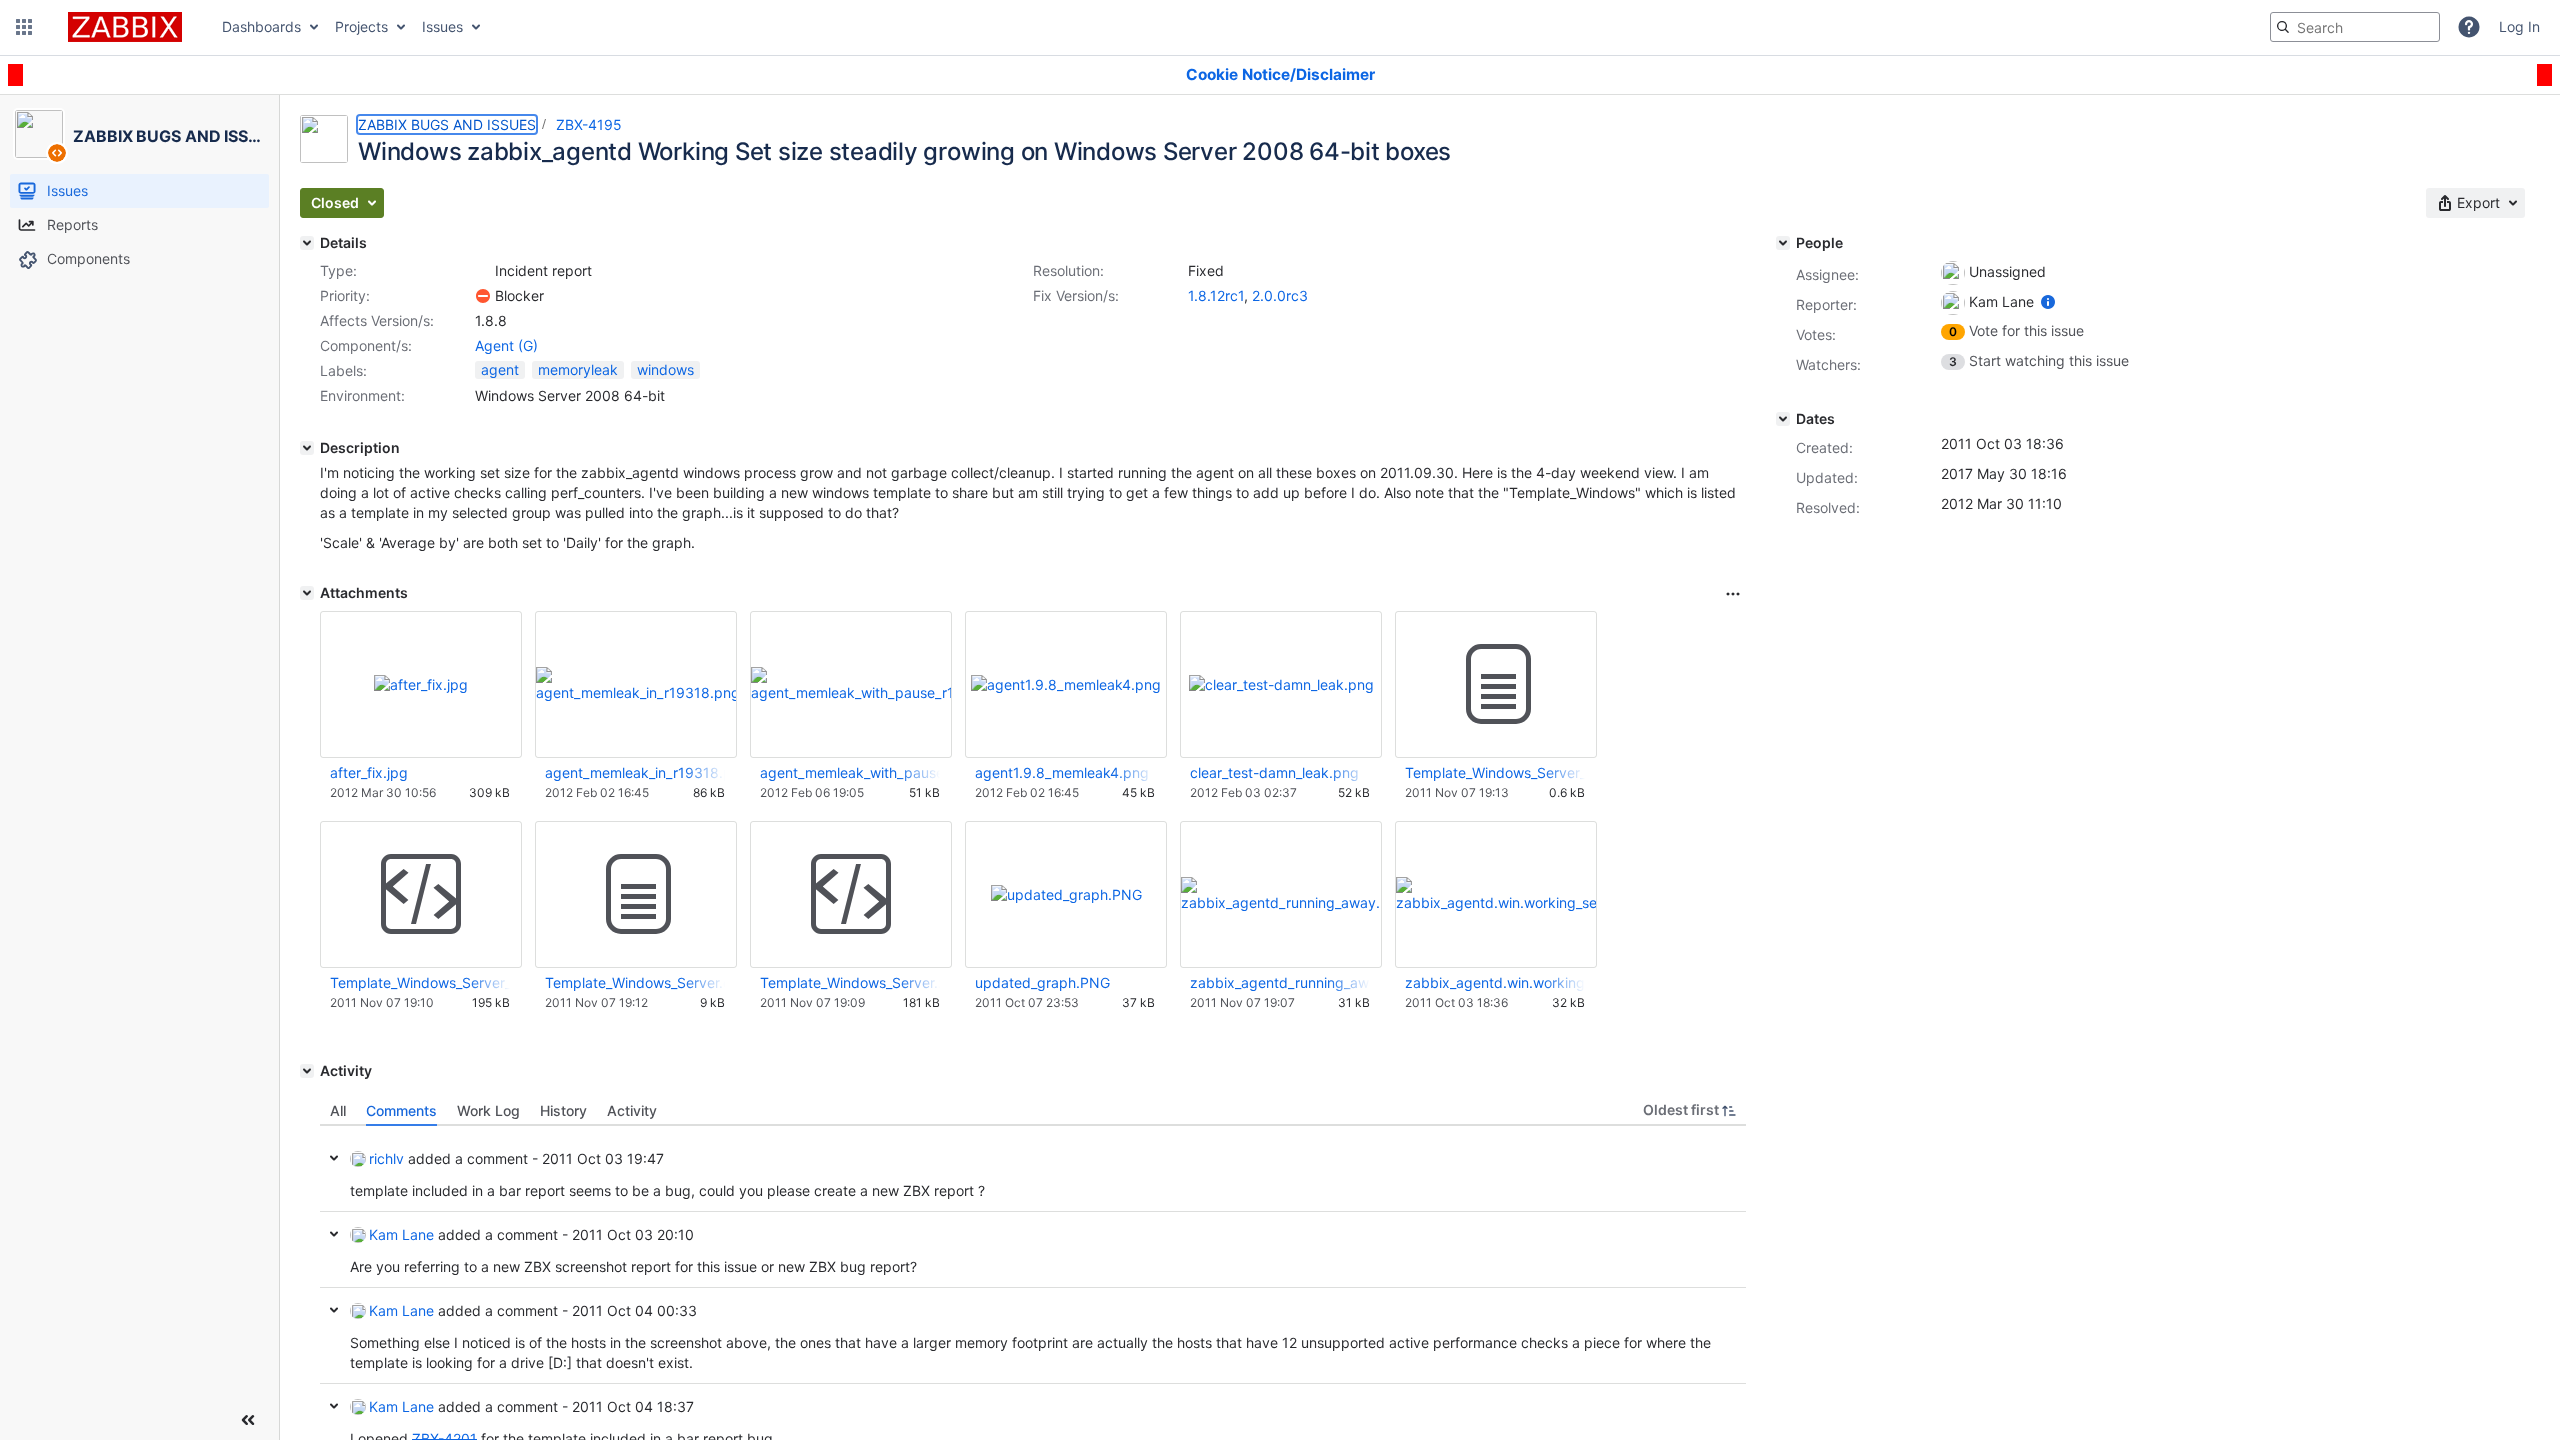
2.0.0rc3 (1280, 295)
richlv (386, 1158)
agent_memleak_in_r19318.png (635, 772)
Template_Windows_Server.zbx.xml (850, 982)
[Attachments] (307, 593)
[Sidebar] (248, 1420)
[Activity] (307, 1071)
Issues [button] (442, 26)
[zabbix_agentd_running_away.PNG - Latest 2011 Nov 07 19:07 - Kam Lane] (1281, 894)
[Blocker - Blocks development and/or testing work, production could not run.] (483, 296)
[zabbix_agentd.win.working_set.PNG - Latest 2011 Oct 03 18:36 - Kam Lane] (1496, 894)
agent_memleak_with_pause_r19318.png (850, 772)
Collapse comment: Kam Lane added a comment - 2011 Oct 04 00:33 (334, 1310)
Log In (2519, 26)
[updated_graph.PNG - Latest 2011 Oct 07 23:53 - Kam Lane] (1066, 894)
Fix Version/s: (1076, 295)
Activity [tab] (632, 1110)
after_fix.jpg (369, 772)
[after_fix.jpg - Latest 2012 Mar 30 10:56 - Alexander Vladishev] (421, 684)
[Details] (307, 243)
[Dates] (1783, 419)
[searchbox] (2355, 27)
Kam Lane (401, 1234)
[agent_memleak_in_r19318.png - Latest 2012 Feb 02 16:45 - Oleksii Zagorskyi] (636, 684)
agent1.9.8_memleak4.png (1062, 772)
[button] (24, 27)
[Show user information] (2048, 301)
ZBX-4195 (589, 124)
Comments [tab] (401, 1110)
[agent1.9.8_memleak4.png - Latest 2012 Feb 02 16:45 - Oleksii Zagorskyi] (1066, 684)
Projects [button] (361, 26)
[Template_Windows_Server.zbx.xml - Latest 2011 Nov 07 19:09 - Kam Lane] (851, 895)
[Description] (307, 448)
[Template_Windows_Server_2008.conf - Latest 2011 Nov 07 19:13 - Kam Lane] (1496, 685)
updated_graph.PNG (1042, 982)
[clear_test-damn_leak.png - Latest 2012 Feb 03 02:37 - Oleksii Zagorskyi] (1281, 684)
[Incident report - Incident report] (483, 271)
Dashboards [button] (261, 26)
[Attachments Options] (1733, 594)
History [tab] (563, 1110)
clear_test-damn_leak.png (1274, 772)
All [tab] (338, 1110)
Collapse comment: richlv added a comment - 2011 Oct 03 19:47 (334, 1158)
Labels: (343, 370)
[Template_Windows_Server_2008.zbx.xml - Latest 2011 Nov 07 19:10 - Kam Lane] (421, 895)
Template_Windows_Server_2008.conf (1495, 772)
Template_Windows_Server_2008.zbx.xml (420, 982)
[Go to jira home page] (125, 27)
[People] (1783, 243)
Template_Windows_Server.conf (635, 982)
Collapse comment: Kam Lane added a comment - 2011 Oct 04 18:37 (334, 1406)
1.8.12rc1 (1216, 295)
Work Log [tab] (488, 1110)
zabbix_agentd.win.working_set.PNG (1495, 982)
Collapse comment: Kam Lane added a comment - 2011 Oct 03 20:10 (334, 1234)
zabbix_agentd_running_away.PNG (1280, 982)
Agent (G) (506, 345)
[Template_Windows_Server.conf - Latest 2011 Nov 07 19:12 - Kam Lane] (636, 895)
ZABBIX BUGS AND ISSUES (447, 124)
